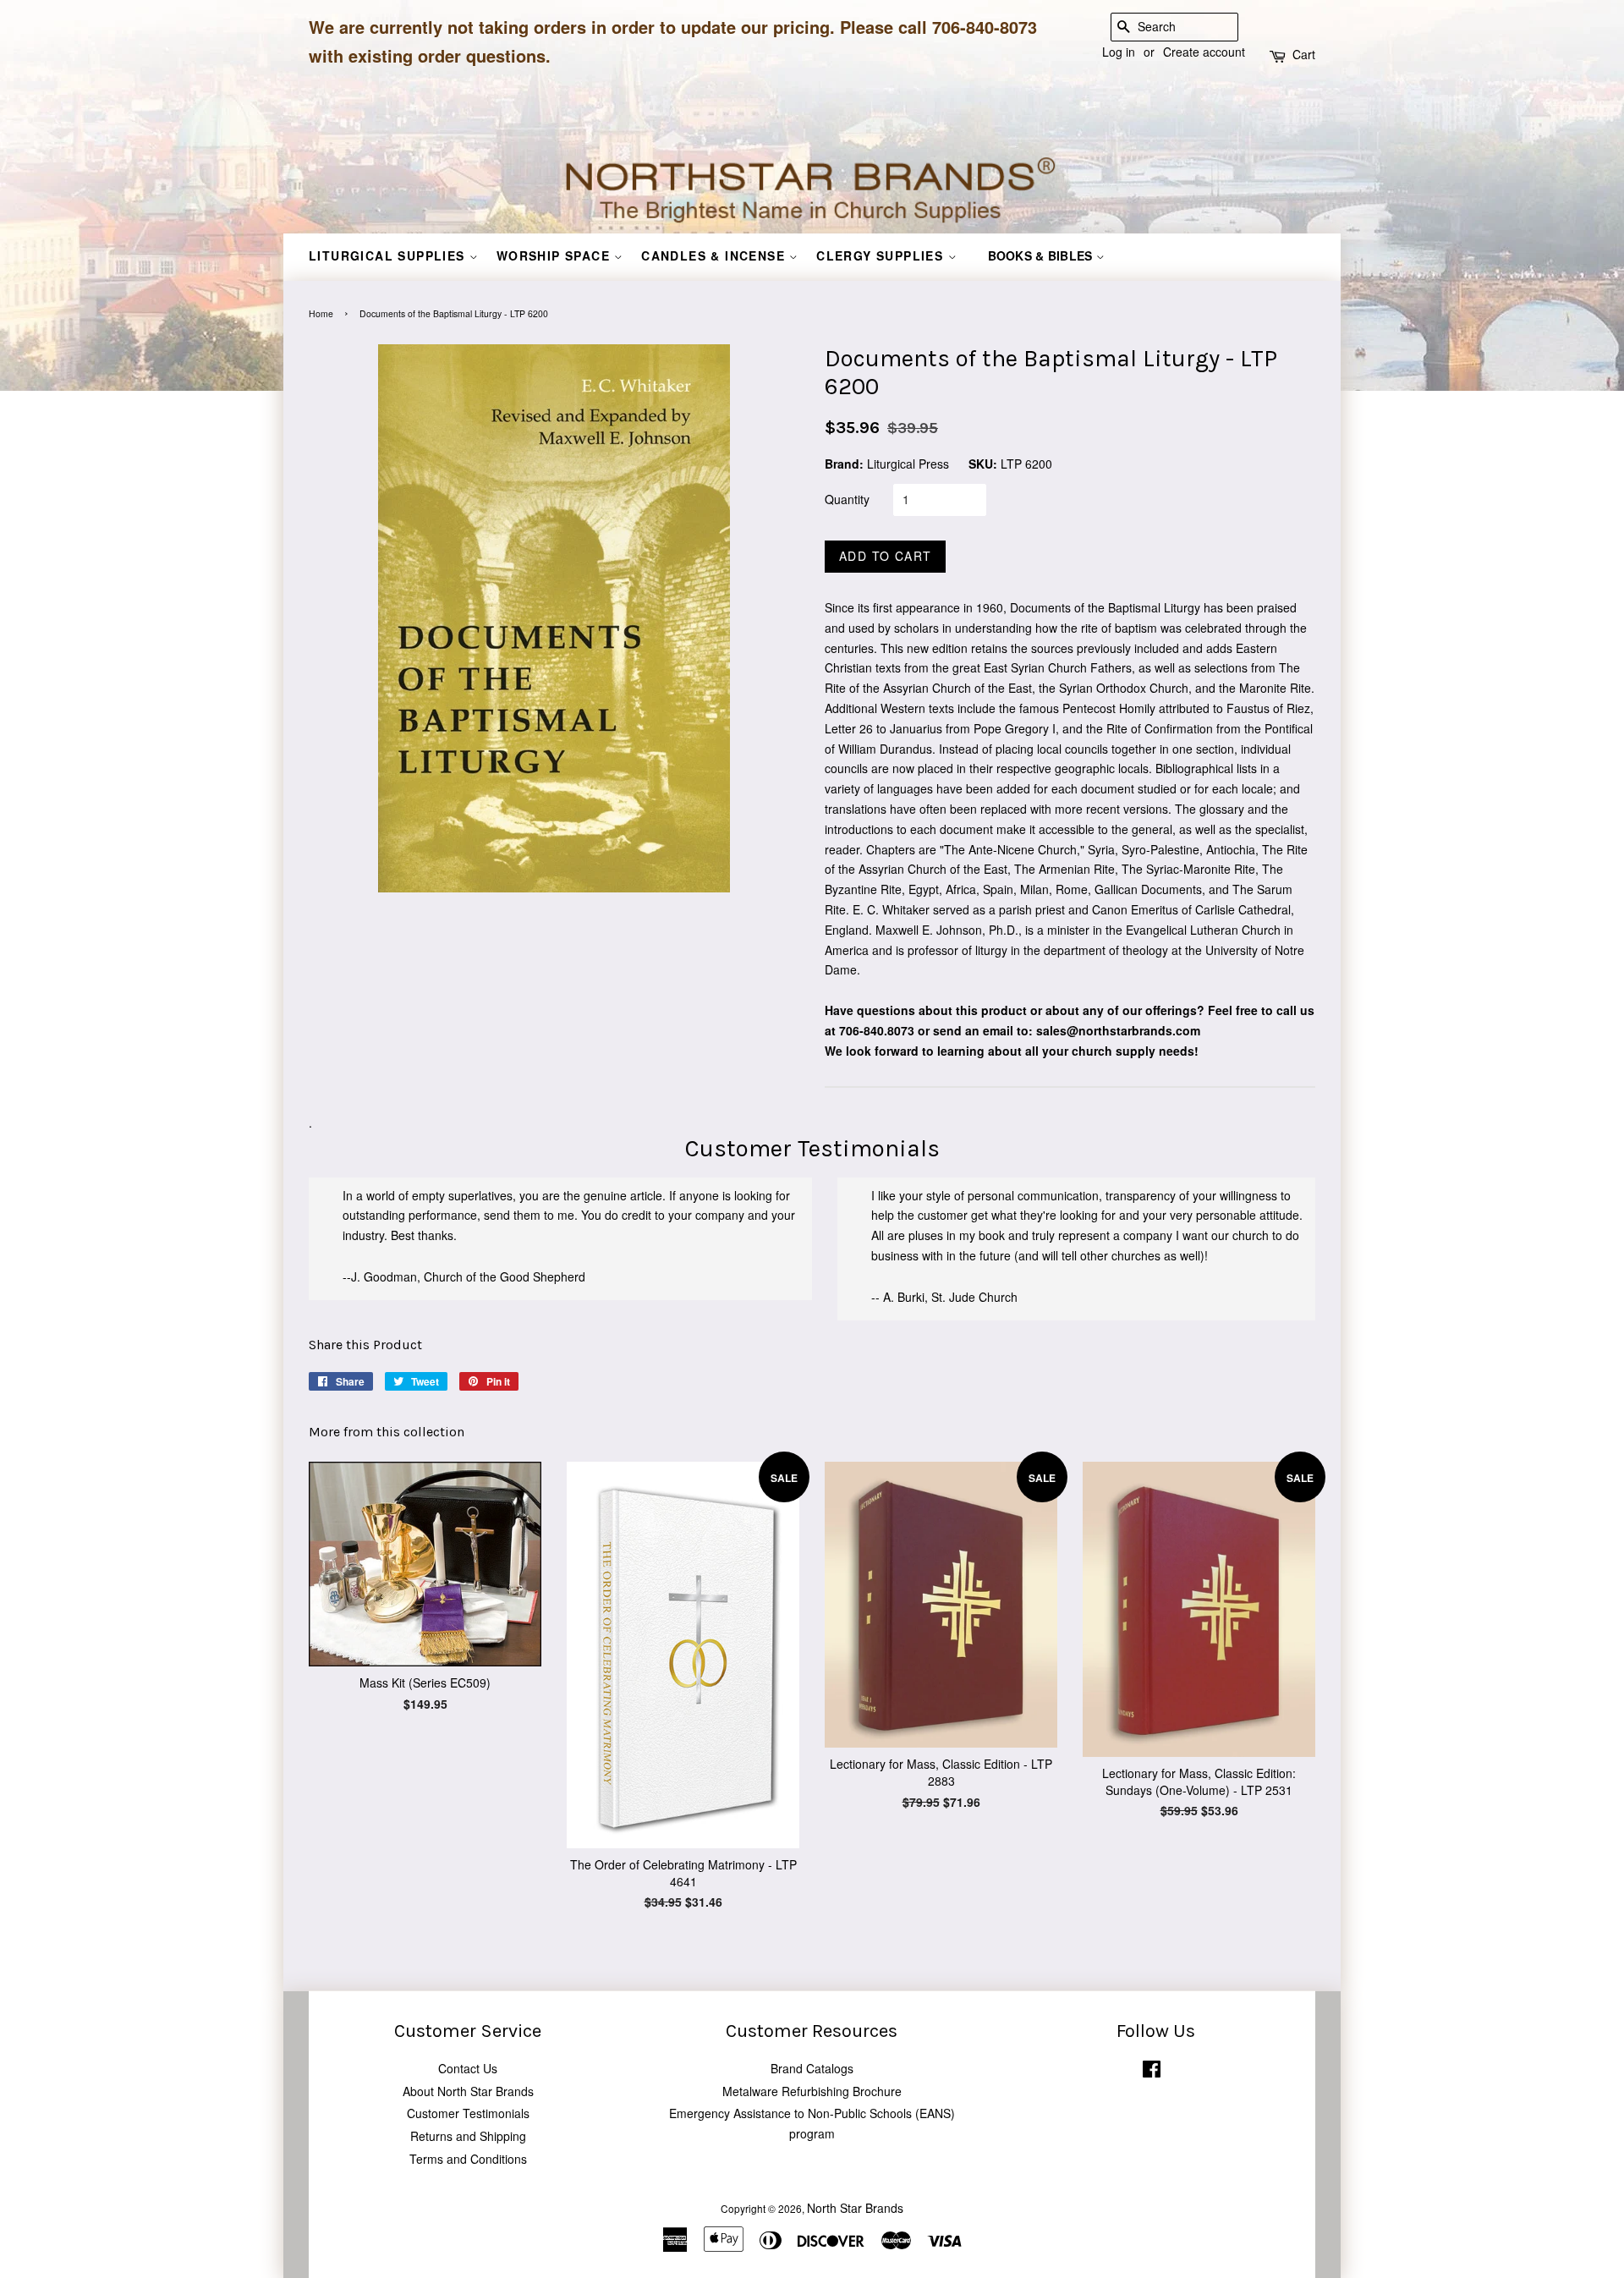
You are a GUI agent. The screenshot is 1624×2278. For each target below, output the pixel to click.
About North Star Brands (468, 2091)
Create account (1204, 52)
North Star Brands (855, 2208)
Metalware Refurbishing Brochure (812, 2091)
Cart (1304, 54)
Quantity (847, 499)
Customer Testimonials (468, 2113)
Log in (1119, 52)
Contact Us (468, 2068)
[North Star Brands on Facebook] (1152, 2072)
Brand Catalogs (812, 2068)
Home (321, 313)
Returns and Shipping (468, 2136)
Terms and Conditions (468, 2159)
